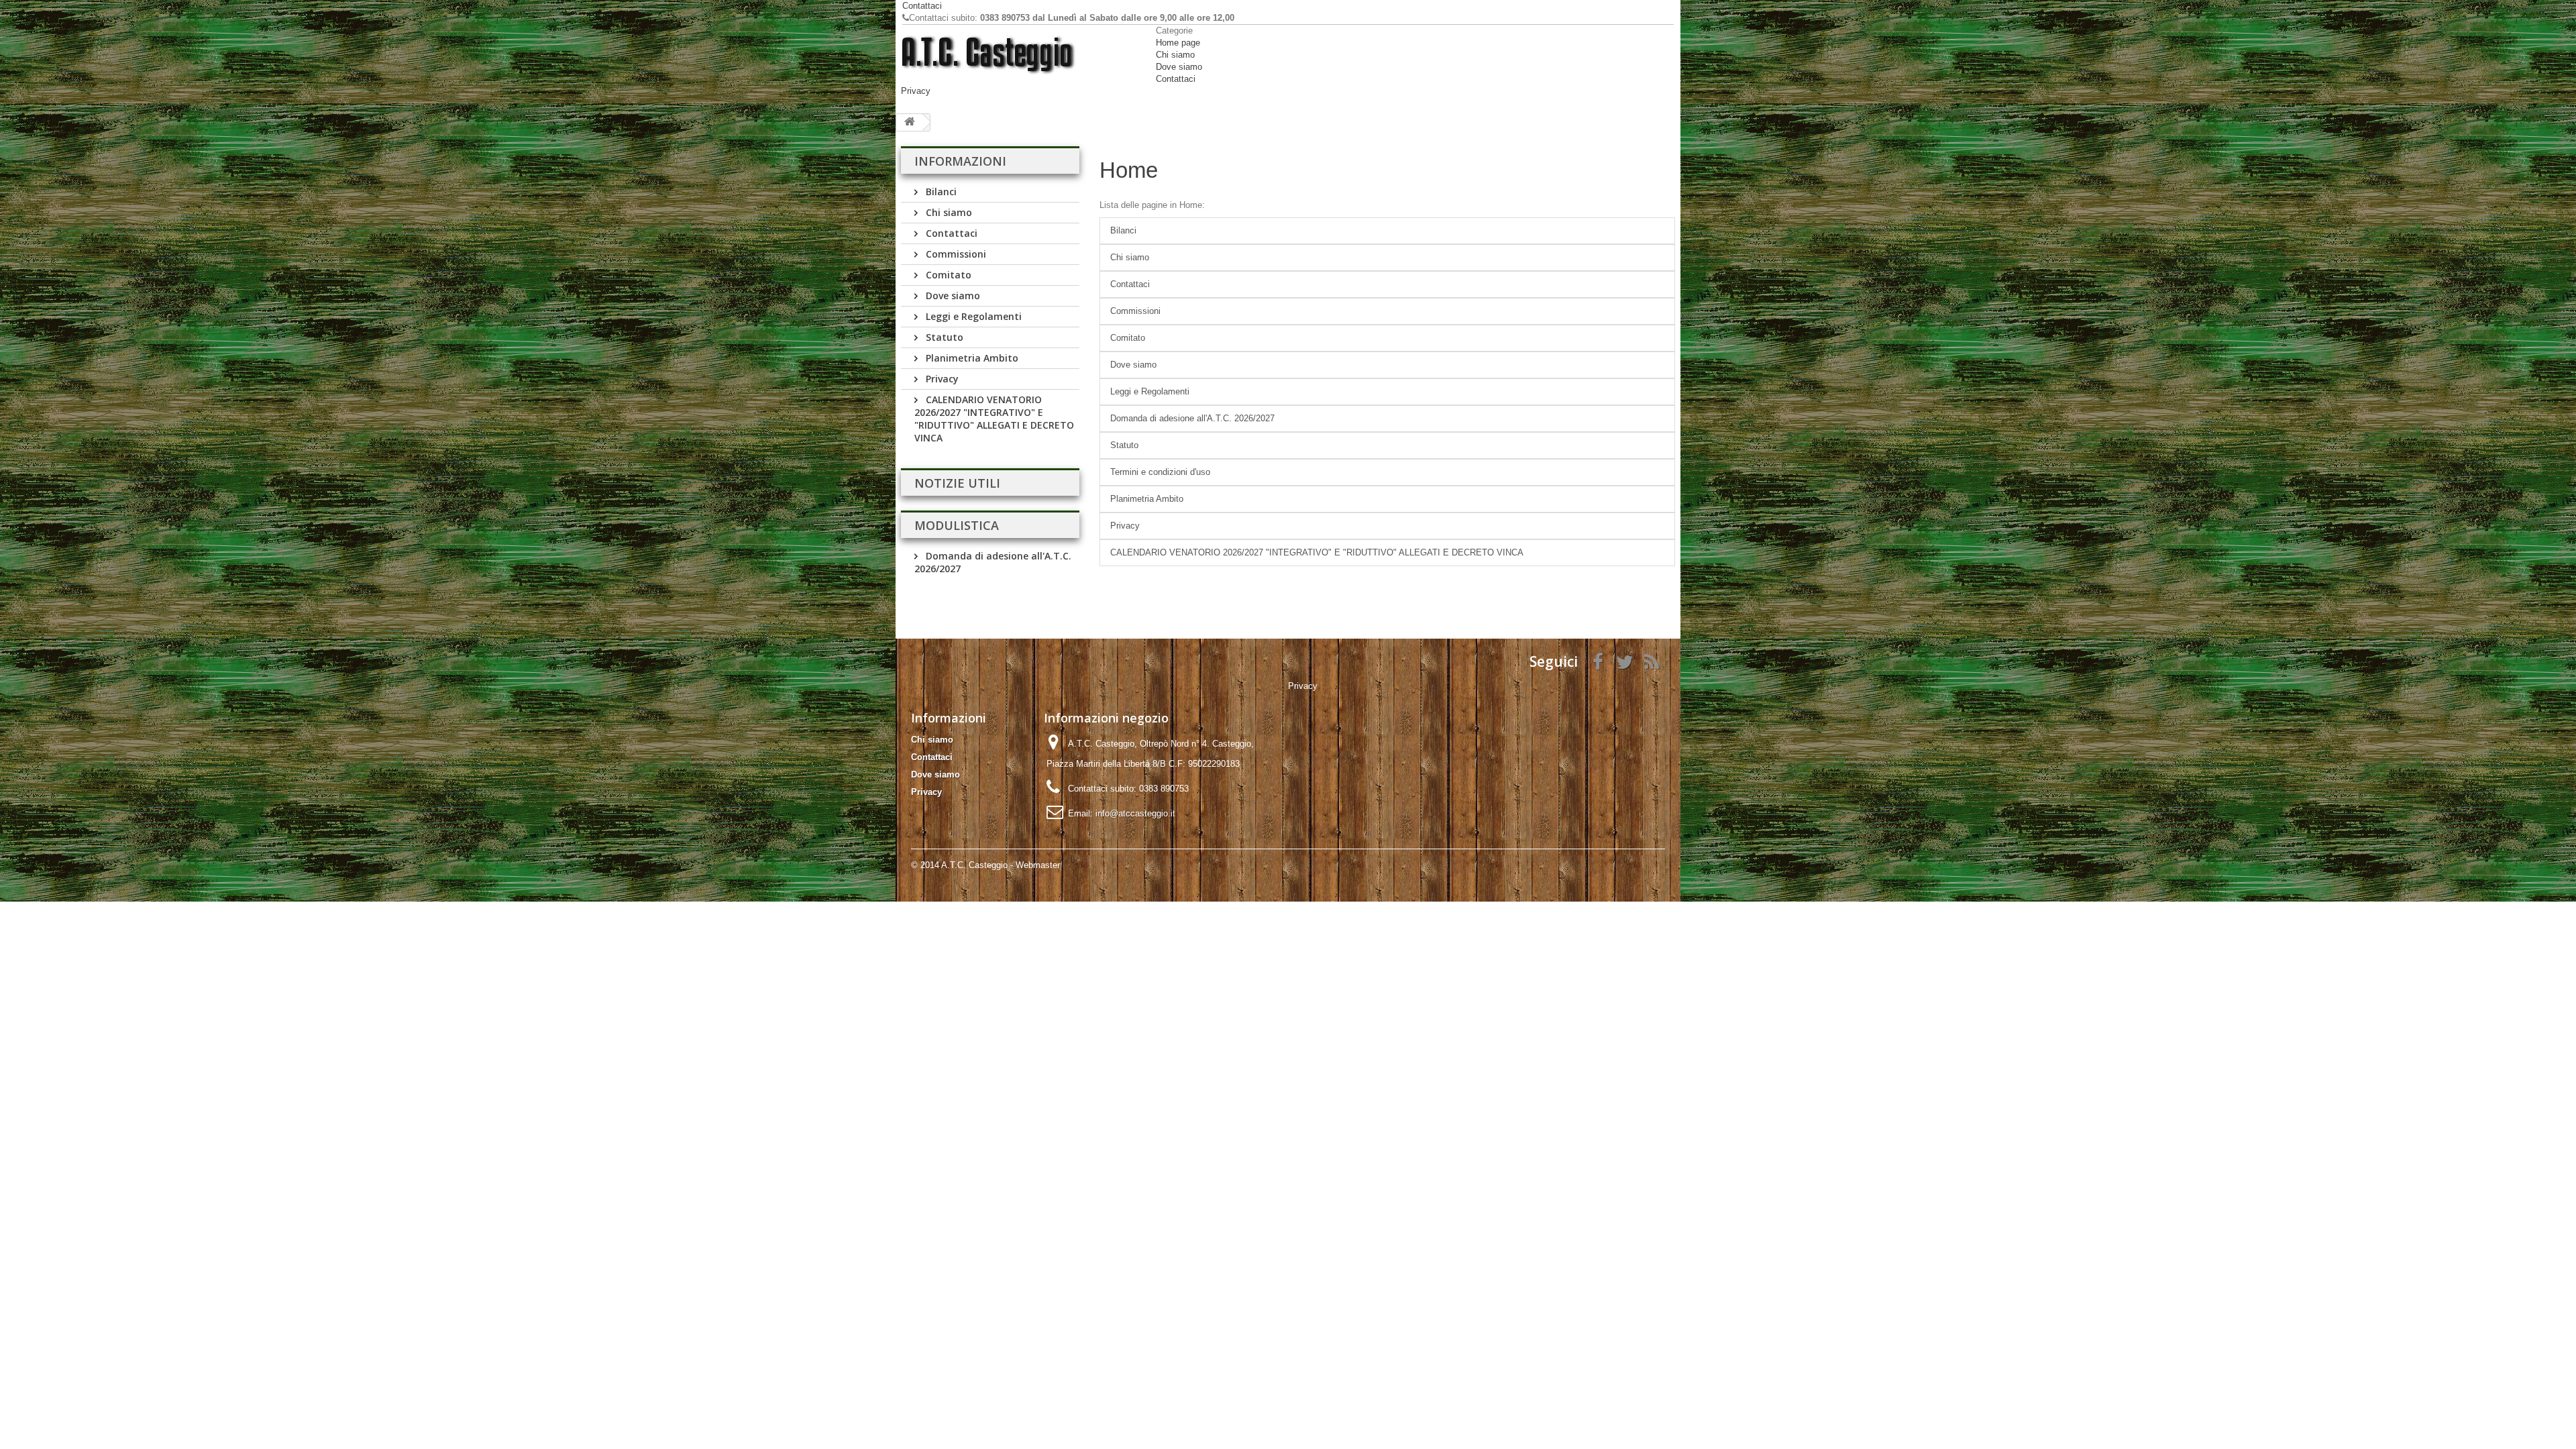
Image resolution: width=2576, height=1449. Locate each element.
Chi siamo (1175, 55)
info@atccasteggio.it (1135, 813)
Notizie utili (957, 483)
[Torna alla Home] (910, 122)
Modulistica (957, 525)
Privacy (916, 91)
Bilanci (940, 192)
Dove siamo (1179, 67)
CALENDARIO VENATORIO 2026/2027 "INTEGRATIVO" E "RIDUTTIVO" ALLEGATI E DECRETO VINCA (994, 419)
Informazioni (960, 161)
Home (1129, 170)
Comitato (947, 275)
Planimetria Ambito (971, 358)
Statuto (943, 337)
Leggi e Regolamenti (972, 316)
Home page (1178, 43)
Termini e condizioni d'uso (1160, 472)
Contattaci (922, 6)
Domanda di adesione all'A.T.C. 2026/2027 (1192, 418)
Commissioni (955, 254)
